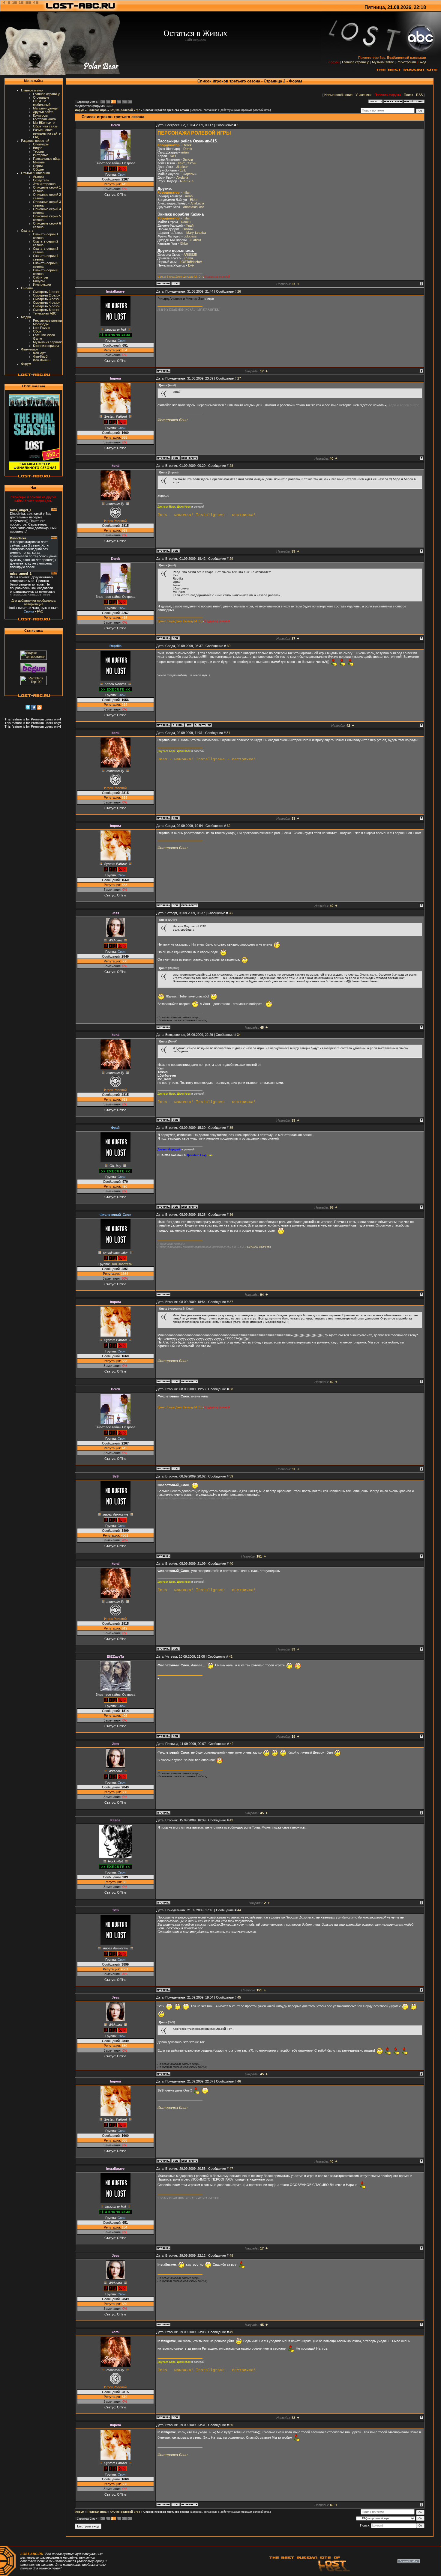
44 (239, 1910)
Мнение (39, 162)
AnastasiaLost (193, 207)
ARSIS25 (190, 255)
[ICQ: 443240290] (175, 1736)
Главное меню (32, 90)
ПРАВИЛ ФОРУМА (259, 1247)
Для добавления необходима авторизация (33, 602)
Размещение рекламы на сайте (47, 132)
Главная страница (356, 62)
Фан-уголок (30, 349)
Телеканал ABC (45, 313)
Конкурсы (40, 115)
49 (231, 2332)
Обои (37, 331)
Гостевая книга (44, 119)
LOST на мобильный (42, 103)
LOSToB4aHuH (191, 262)
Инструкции (42, 285)
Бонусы (39, 281)
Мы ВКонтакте (44, 123)
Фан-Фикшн (42, 360)
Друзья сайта (43, 112)
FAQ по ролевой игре (125, 110)
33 (231, 913)
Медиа (26, 317)
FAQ (36, 137)
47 (231, 2169)
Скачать (27, 231)
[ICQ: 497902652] (175, 283)
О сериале (41, 97)
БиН (173, 156)
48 (231, 2255)
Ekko (194, 200)
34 (239, 1035)
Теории (38, 151)
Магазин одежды (46, 108)
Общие (38, 169)
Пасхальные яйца (47, 159)
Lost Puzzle (42, 328)
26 (239, 291)
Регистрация (406, 62)
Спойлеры (41, 144)
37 (231, 1302)
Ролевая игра (97, 110)
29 (231, 559)
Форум (26, 364)
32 (229, 826)
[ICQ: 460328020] (175, 458)
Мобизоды (41, 324)
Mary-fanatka (196, 233)
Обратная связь (45, 126)
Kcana (188, 258)
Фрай (190, 225)
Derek (187, 145)
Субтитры (40, 277)
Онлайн (27, 288)
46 (239, 2081)
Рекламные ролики (47, 321)
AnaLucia (197, 203)
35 (231, 1128)
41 (231, 1656)
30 (229, 646)
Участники (363, 95)
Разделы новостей (35, 141)
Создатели (41, 180)
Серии (38, 166)
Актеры (39, 177)
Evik (183, 170)
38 (231, 1389)
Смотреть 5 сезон (47, 306)
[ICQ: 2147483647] (175, 1207)
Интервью (41, 155)
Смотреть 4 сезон (47, 303)
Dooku (186, 222)
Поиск (408, 95)
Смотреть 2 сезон (47, 295)
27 (239, 378)
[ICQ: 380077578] (175, 551)
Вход (422, 62)
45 (239, 1997)
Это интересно (44, 184)
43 (231, 1820)
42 (232, 1744)
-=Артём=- (190, 174)
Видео (38, 148)
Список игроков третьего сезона (166, 110)
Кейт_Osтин (187, 163)
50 (231, 2425)
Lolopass (190, 236)
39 (231, 1476)
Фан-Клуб (40, 356)
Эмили (188, 160)
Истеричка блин (172, 420)
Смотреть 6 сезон (47, 310)
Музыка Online (383, 62)
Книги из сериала (46, 346)
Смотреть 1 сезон (47, 292)
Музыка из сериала (48, 342)
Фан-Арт (39, 353)
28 (231, 466)
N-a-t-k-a (187, 181)
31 (228, 733)
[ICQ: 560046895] (189, 725)
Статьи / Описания (35, 173)
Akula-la (182, 177)
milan (110, 106)
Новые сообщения (338, 95)
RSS (419, 95)
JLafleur (182, 167)
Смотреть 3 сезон (47, 299)
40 (231, 1564)
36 (231, 1215)
